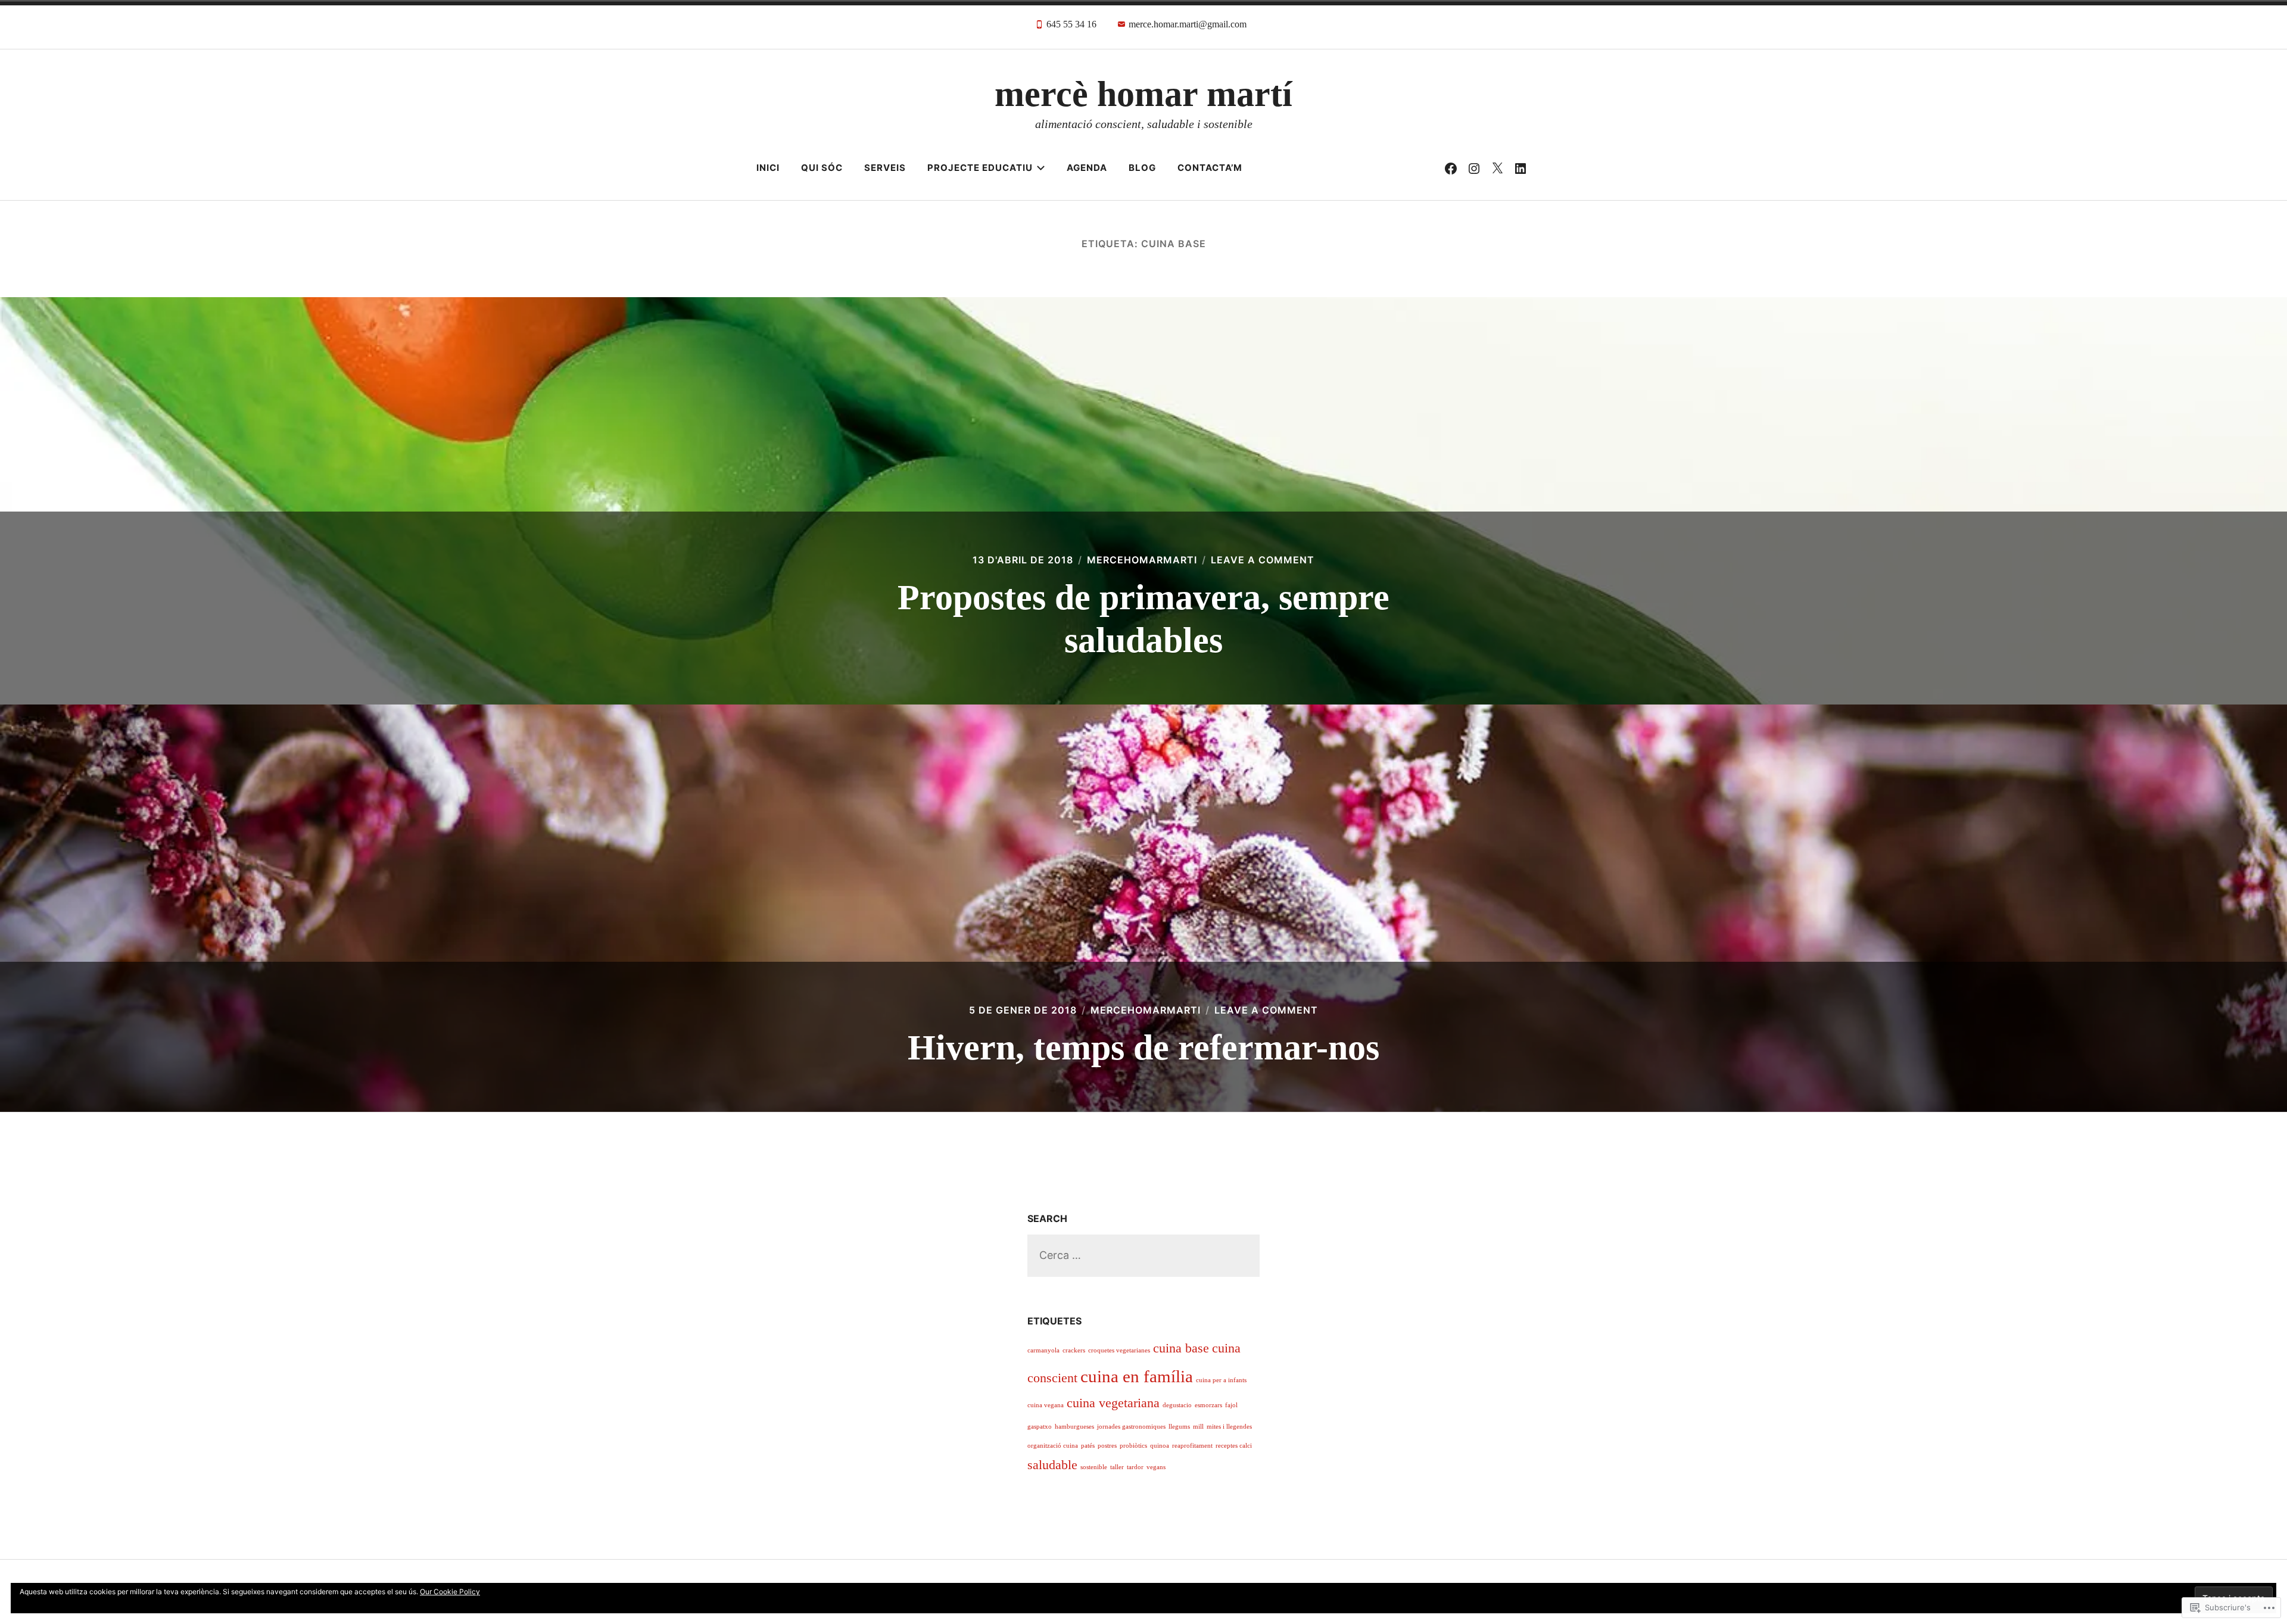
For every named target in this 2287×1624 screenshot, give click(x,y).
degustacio (1177, 1405)
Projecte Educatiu (980, 168)
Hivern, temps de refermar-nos (1143, 1048)
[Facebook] (1451, 168)
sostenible (1094, 1467)
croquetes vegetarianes (1119, 1350)
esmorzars (1208, 1405)
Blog (1142, 168)
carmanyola (1043, 1350)
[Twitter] (1497, 168)
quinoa (1160, 1446)
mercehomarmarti (1142, 560)
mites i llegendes (1229, 1427)
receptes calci (1234, 1446)
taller (1117, 1467)
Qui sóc (822, 168)
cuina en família (1137, 1376)
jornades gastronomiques (1131, 1427)
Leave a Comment (1263, 560)
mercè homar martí (1143, 94)
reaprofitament (1192, 1446)
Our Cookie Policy (450, 1592)
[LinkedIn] (1520, 168)
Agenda (1087, 168)
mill (1198, 1427)
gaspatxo (1040, 1427)
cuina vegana (1046, 1405)
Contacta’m (1210, 168)
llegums (1179, 1427)
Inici (768, 168)
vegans (1156, 1467)
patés (1088, 1446)
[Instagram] (1474, 168)
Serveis (885, 168)
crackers (1074, 1350)
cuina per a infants (1221, 1380)
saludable (1052, 1465)
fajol (1231, 1405)
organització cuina (1053, 1446)
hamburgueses (1074, 1427)
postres (1107, 1446)
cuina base (1181, 1348)
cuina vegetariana (1113, 1403)
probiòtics (1133, 1446)
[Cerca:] (1143, 1255)
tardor (1135, 1467)
